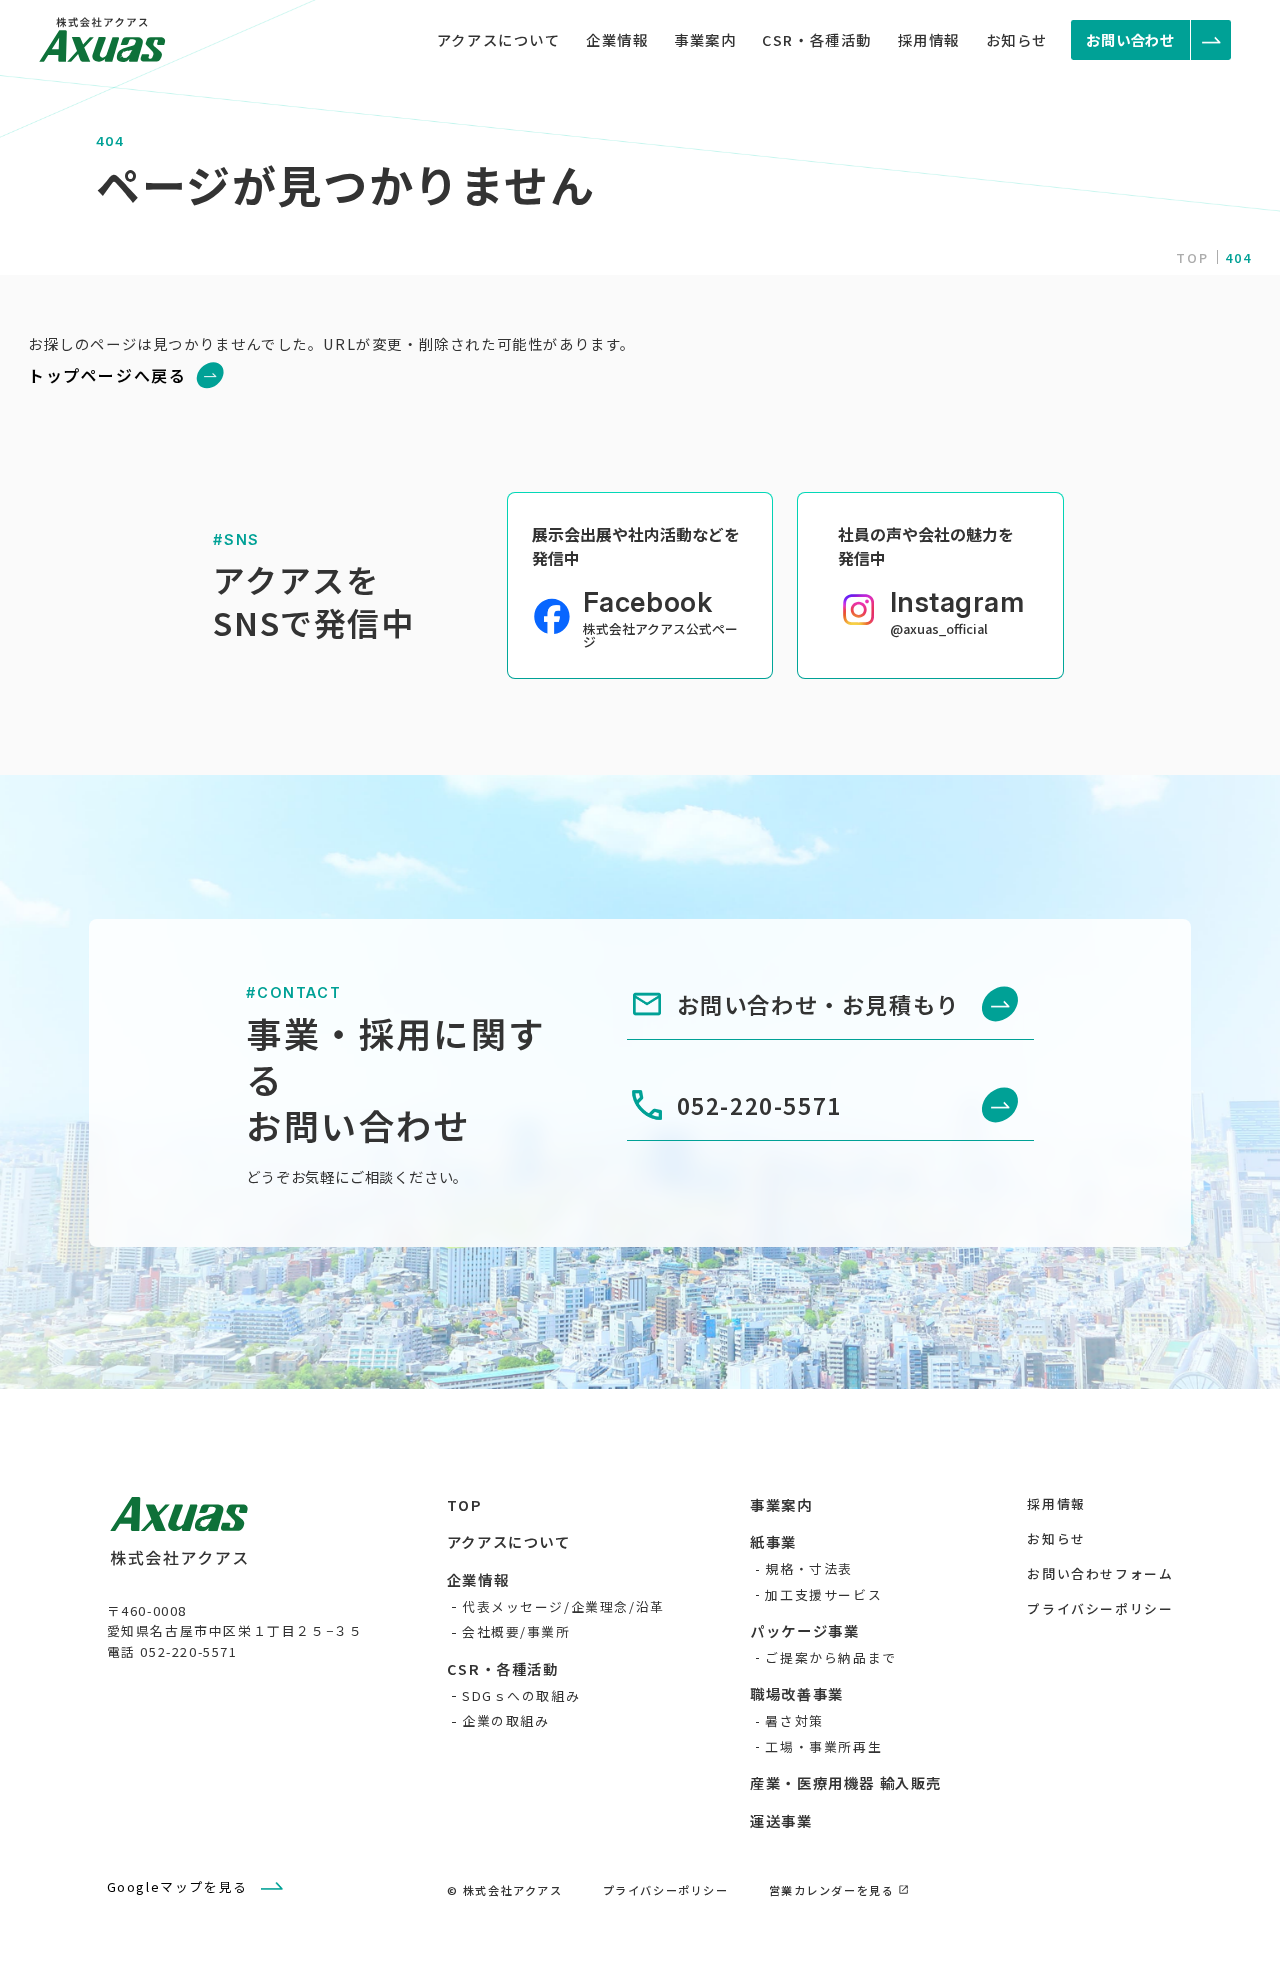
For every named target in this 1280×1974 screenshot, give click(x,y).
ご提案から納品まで (830, 1657)
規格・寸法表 (809, 1568)
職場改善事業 (797, 1693)
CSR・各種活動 (817, 39)
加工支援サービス (823, 1594)
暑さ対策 (794, 1720)
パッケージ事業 (804, 1630)
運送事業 (781, 1820)
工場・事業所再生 (823, 1746)
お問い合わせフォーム (1100, 1573)
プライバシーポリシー (1100, 1608)
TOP (1192, 257)
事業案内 (705, 39)
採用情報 (929, 39)
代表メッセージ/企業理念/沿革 (563, 1606)
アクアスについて (499, 39)
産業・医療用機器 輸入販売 (846, 1782)
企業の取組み (506, 1720)
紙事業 (773, 1541)
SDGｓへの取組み (521, 1695)
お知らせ (1017, 39)
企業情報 (617, 39)
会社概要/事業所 (516, 1631)
